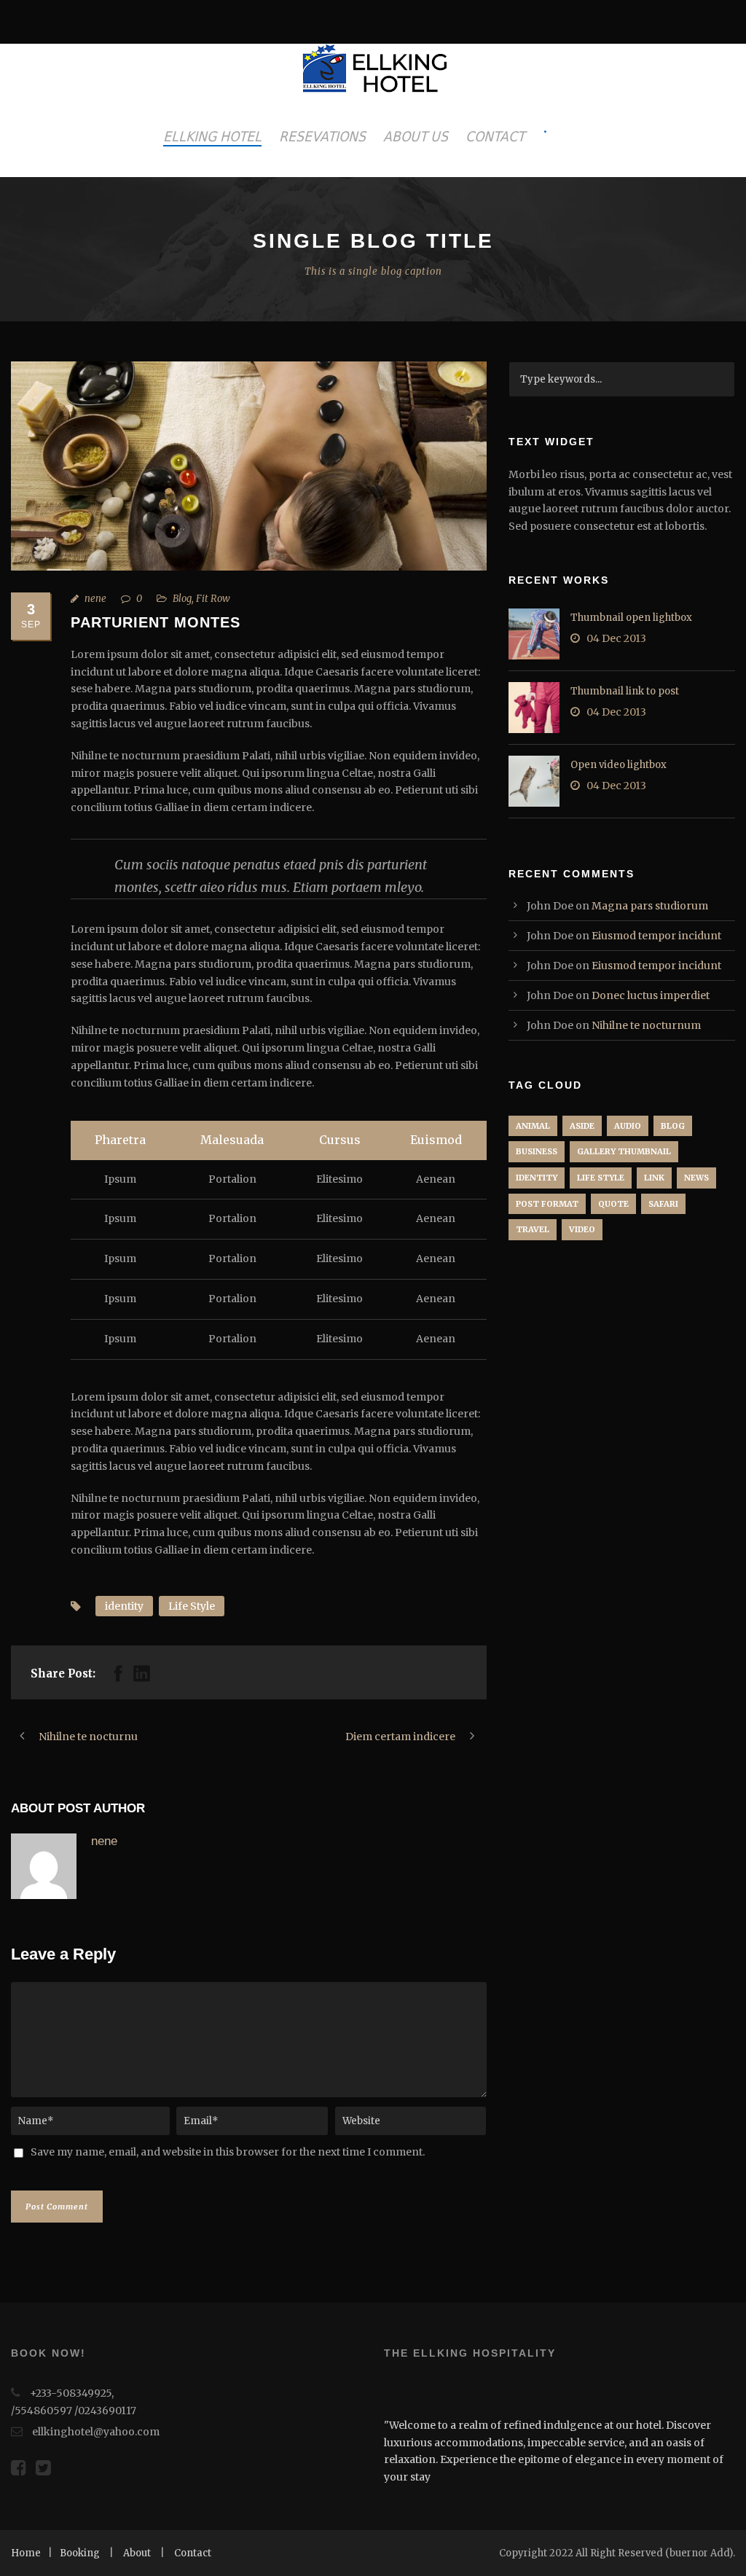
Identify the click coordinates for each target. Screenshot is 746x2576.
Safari (663, 1204)
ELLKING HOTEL (212, 136)
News (696, 1178)
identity (124, 1606)
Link (654, 1178)
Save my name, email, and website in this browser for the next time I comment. (228, 2152)
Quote (613, 1204)
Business (537, 1151)
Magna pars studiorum (650, 906)
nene (95, 599)
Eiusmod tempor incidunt (656, 936)
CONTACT (495, 136)
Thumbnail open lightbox (631, 618)
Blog (182, 599)
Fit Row (213, 599)
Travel (533, 1229)
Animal (533, 1126)
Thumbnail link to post (625, 691)
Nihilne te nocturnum (646, 1025)
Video (582, 1229)
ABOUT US (416, 136)
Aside (582, 1126)
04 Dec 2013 (616, 638)
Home (26, 2553)
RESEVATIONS (322, 136)
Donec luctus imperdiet (651, 995)
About (137, 2553)
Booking (80, 2553)
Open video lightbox (619, 765)
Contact (193, 2553)
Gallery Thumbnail (624, 1151)
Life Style (192, 1606)
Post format (547, 1204)
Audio (628, 1126)
